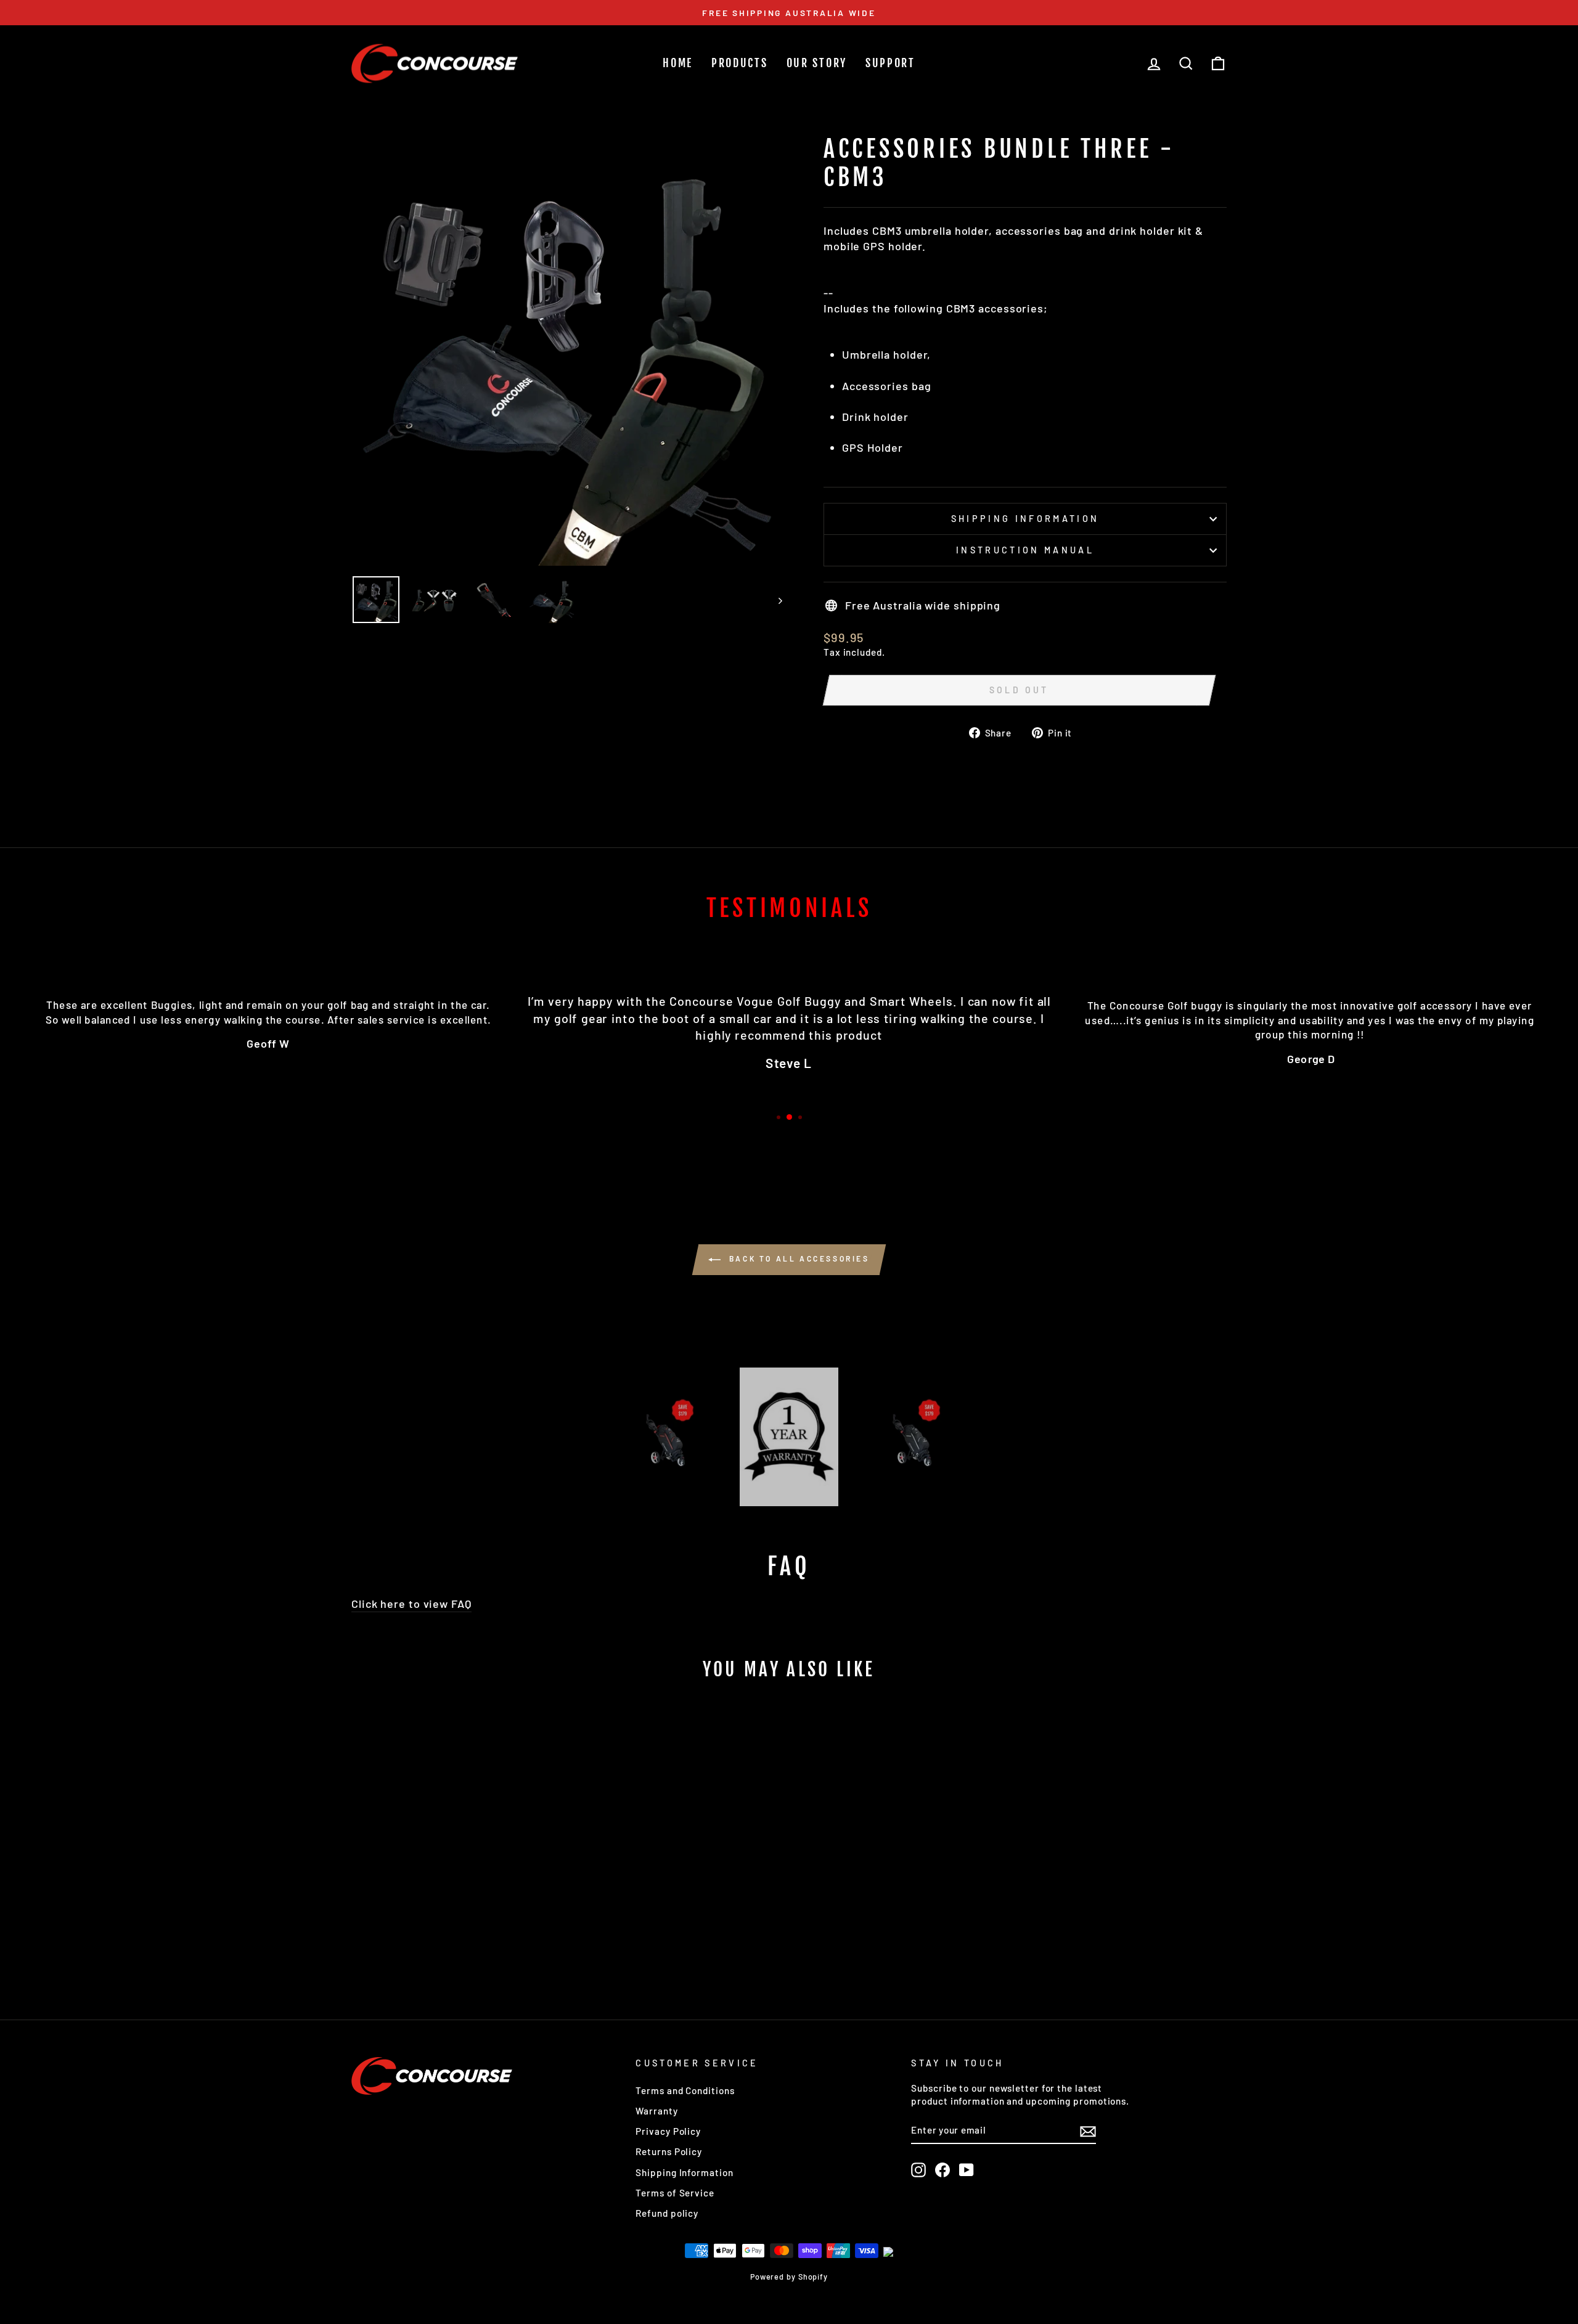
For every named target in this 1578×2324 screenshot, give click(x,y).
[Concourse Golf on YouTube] (967, 2170)
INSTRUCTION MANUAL (1025, 550)
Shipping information (1025, 519)
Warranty (656, 2111)
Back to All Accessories (797, 1258)
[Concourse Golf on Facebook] (942, 2170)
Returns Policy (669, 2151)
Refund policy (667, 2213)
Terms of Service (675, 2193)
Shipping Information (684, 2172)
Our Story (817, 63)
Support (890, 63)
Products (740, 63)
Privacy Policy (668, 2131)
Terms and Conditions (685, 2090)
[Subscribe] (1088, 2130)
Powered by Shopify (789, 2277)
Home (678, 63)
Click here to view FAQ (411, 1604)
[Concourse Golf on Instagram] (918, 2170)
